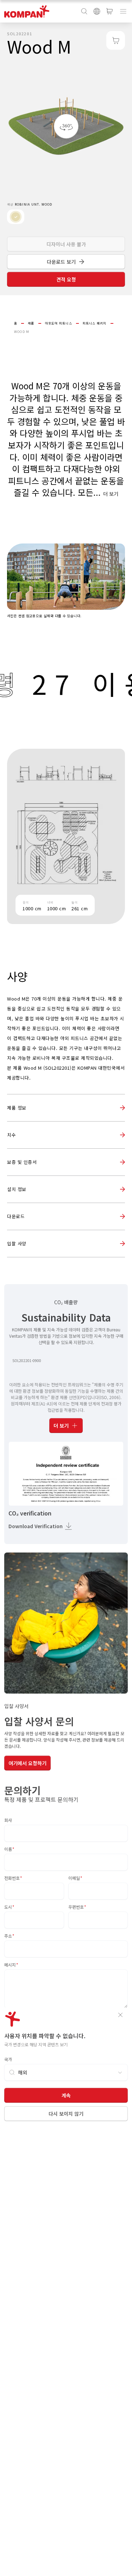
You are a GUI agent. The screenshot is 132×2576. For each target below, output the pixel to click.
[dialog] (66, 1288)
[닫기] (120, 2015)
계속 (66, 2095)
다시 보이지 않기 (66, 2114)
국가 (8, 2059)
